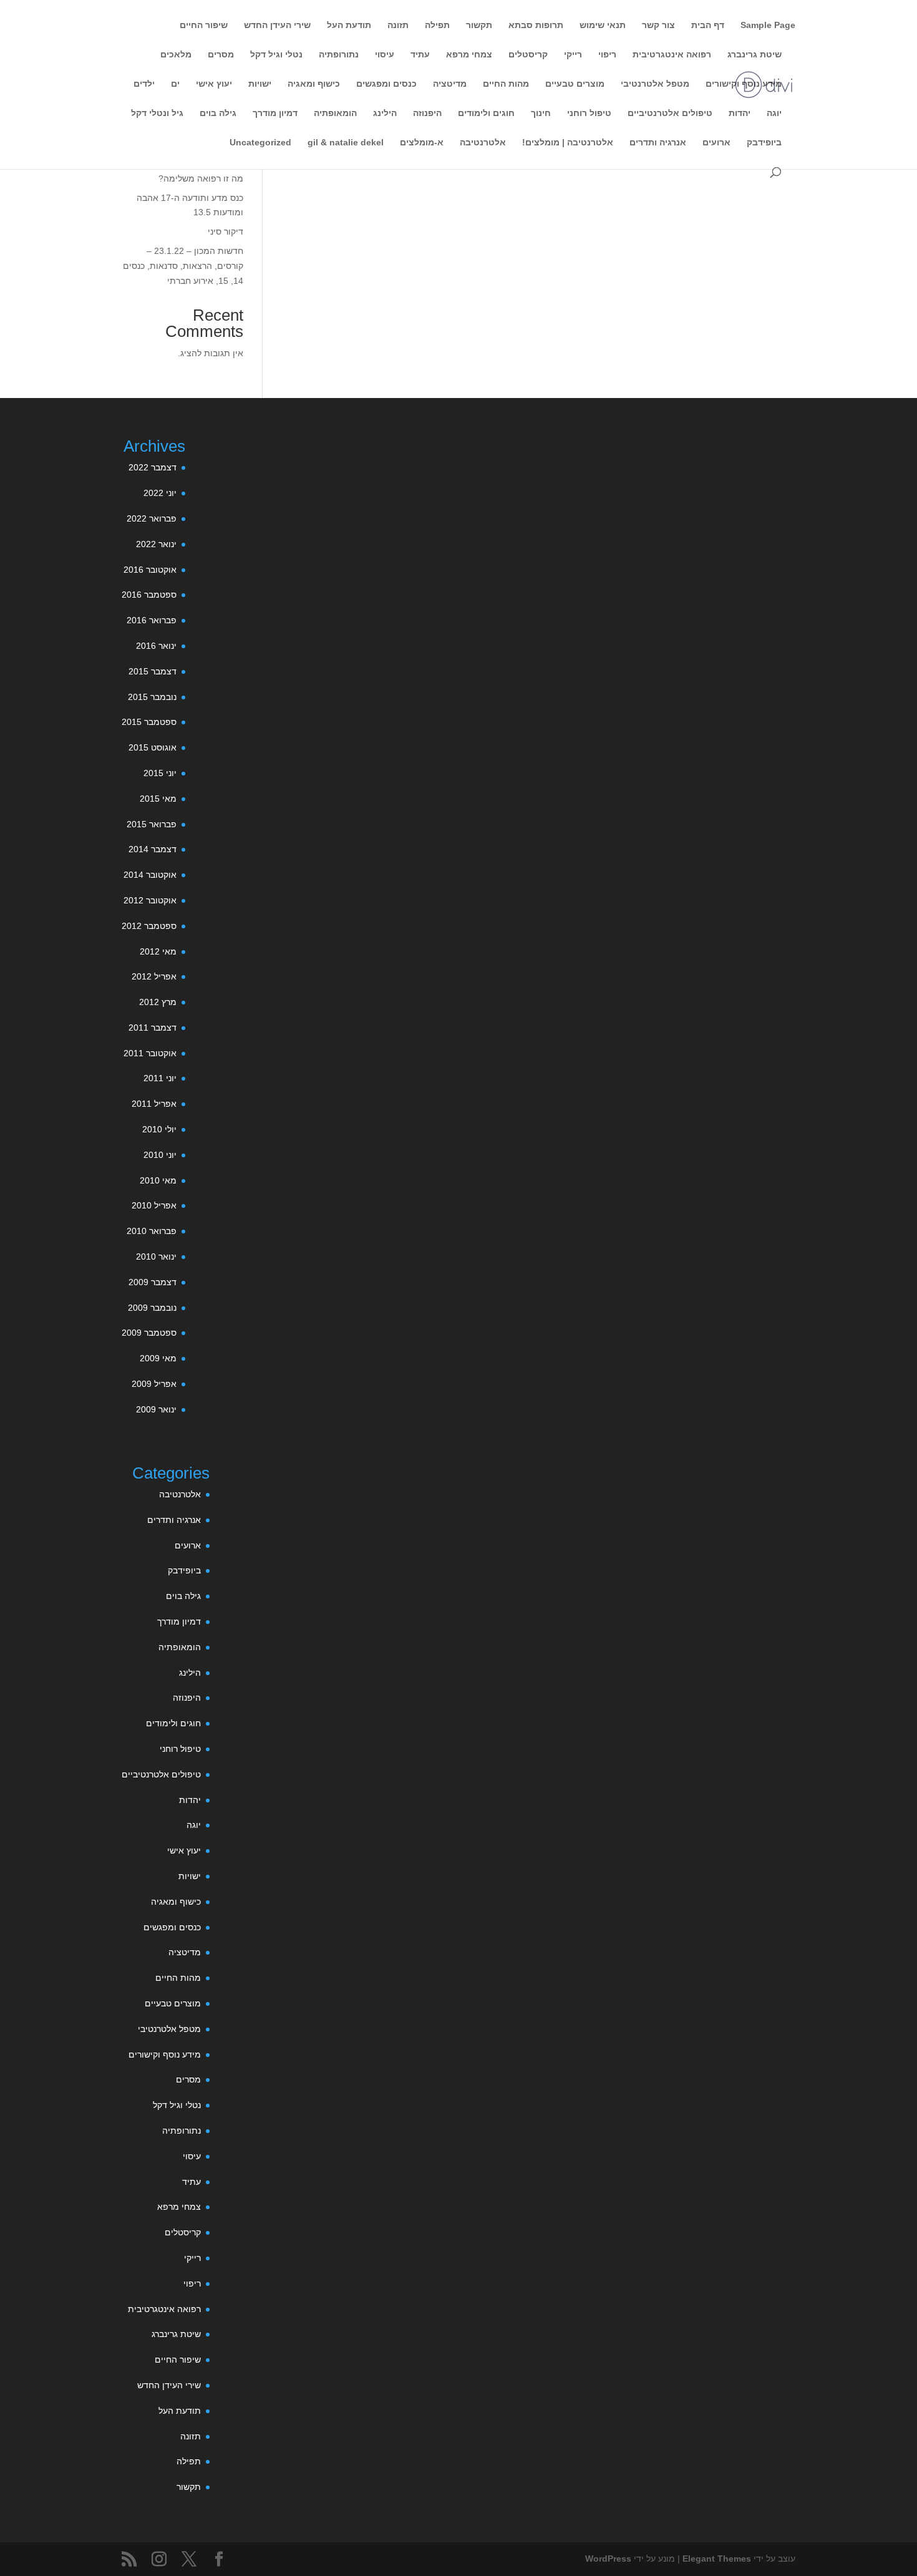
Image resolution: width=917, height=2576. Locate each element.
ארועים (716, 143)
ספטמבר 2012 (149, 926)
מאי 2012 (158, 951)
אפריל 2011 (154, 1104)
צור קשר (658, 25)
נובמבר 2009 (152, 1308)
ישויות (260, 84)
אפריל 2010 (154, 1205)
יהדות (740, 113)
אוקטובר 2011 (150, 1053)
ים (175, 84)
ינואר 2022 (156, 544)
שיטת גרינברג (754, 55)
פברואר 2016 (152, 620)
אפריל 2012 (154, 976)
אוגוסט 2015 (153, 747)
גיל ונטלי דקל (157, 113)
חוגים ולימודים (486, 113)
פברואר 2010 (152, 1231)
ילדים (144, 84)
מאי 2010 (158, 1180)
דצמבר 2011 (153, 1028)
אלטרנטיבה (483, 143)
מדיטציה (450, 84)
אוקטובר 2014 (150, 875)
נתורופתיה (339, 55)
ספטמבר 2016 (149, 595)
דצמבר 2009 (153, 1282)
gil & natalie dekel (346, 143)
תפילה (437, 25)
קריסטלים (528, 55)
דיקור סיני (226, 231)
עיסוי (385, 55)
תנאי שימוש (603, 25)
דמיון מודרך (275, 113)
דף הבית (708, 25)
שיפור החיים (204, 25)
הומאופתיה (335, 113)
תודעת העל (349, 25)
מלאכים (176, 55)
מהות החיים (506, 84)
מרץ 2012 (158, 1002)
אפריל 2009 (154, 1384)
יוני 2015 (160, 773)
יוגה (774, 113)
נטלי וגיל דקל (276, 55)
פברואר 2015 (152, 824)
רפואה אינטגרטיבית (672, 55)
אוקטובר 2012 (150, 900)
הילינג (385, 113)
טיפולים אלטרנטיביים (670, 113)
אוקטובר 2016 (150, 570)
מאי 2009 (158, 1358)
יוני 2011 (160, 1078)
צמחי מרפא (469, 55)
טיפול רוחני (589, 113)
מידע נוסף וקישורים (744, 84)
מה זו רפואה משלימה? (201, 178)
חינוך (541, 113)
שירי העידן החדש (277, 25)
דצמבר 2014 (153, 849)
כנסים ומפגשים (386, 84)
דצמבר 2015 (153, 671)
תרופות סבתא (536, 25)
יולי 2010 (159, 1129)
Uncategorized (260, 143)
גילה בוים (218, 113)
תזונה (398, 25)
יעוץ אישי (214, 84)
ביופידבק (764, 143)
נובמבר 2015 (152, 697)
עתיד (420, 55)
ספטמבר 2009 (149, 1333)
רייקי (573, 55)
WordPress (608, 2559)
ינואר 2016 (156, 646)
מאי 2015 (158, 799)
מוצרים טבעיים (575, 84)
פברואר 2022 (152, 518)
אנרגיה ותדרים (658, 143)
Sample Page (768, 25)
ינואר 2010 (156, 1256)
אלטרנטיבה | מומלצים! (568, 143)
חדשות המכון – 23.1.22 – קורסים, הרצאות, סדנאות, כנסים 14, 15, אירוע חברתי (183, 266)
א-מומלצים (422, 143)
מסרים (221, 55)
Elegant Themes (717, 2559)
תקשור (479, 25)
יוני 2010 (160, 1155)
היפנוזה (427, 113)
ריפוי (607, 55)
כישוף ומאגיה (314, 84)
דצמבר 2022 (153, 467)
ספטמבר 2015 (149, 722)
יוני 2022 (160, 493)
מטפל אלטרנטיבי (655, 84)
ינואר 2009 (156, 1409)
